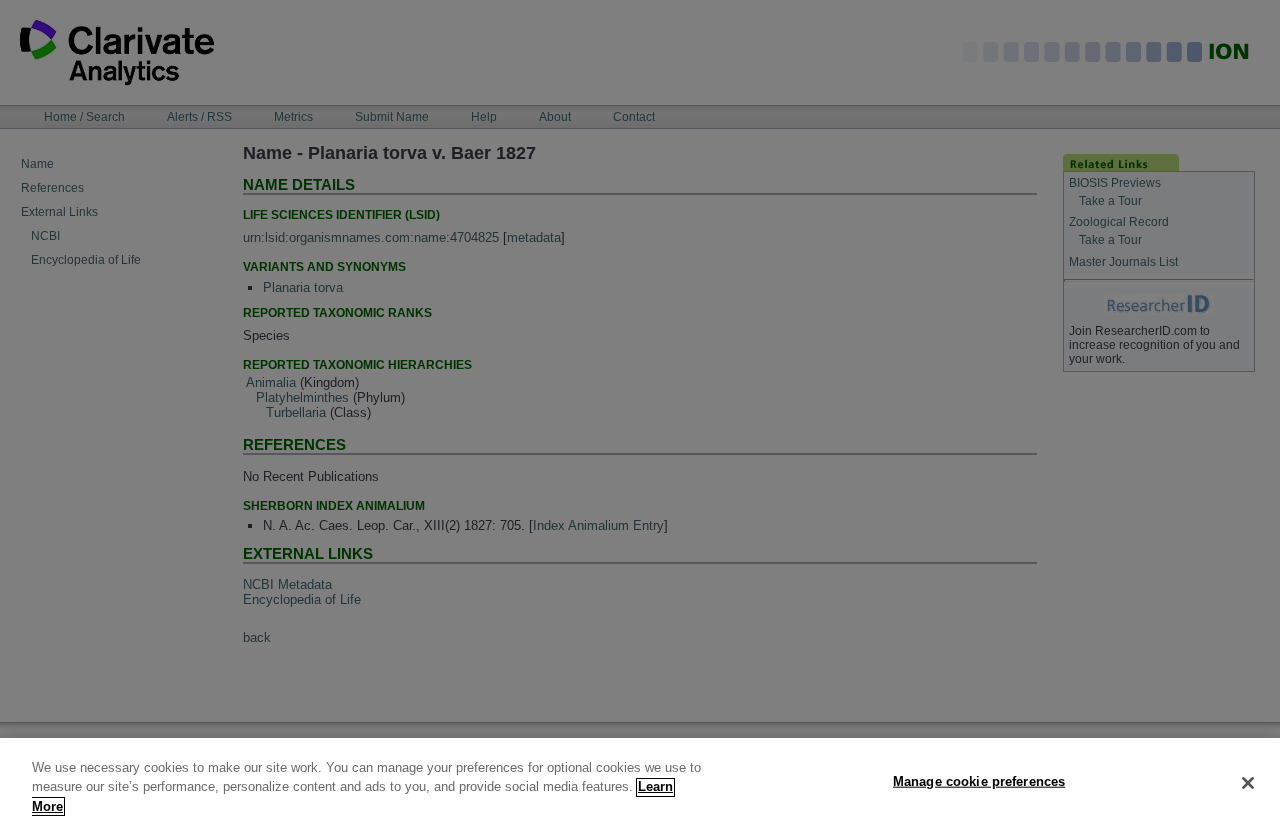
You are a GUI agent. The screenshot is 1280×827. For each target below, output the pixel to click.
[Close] (1248, 783)
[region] (640, 782)
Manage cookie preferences (979, 780)
